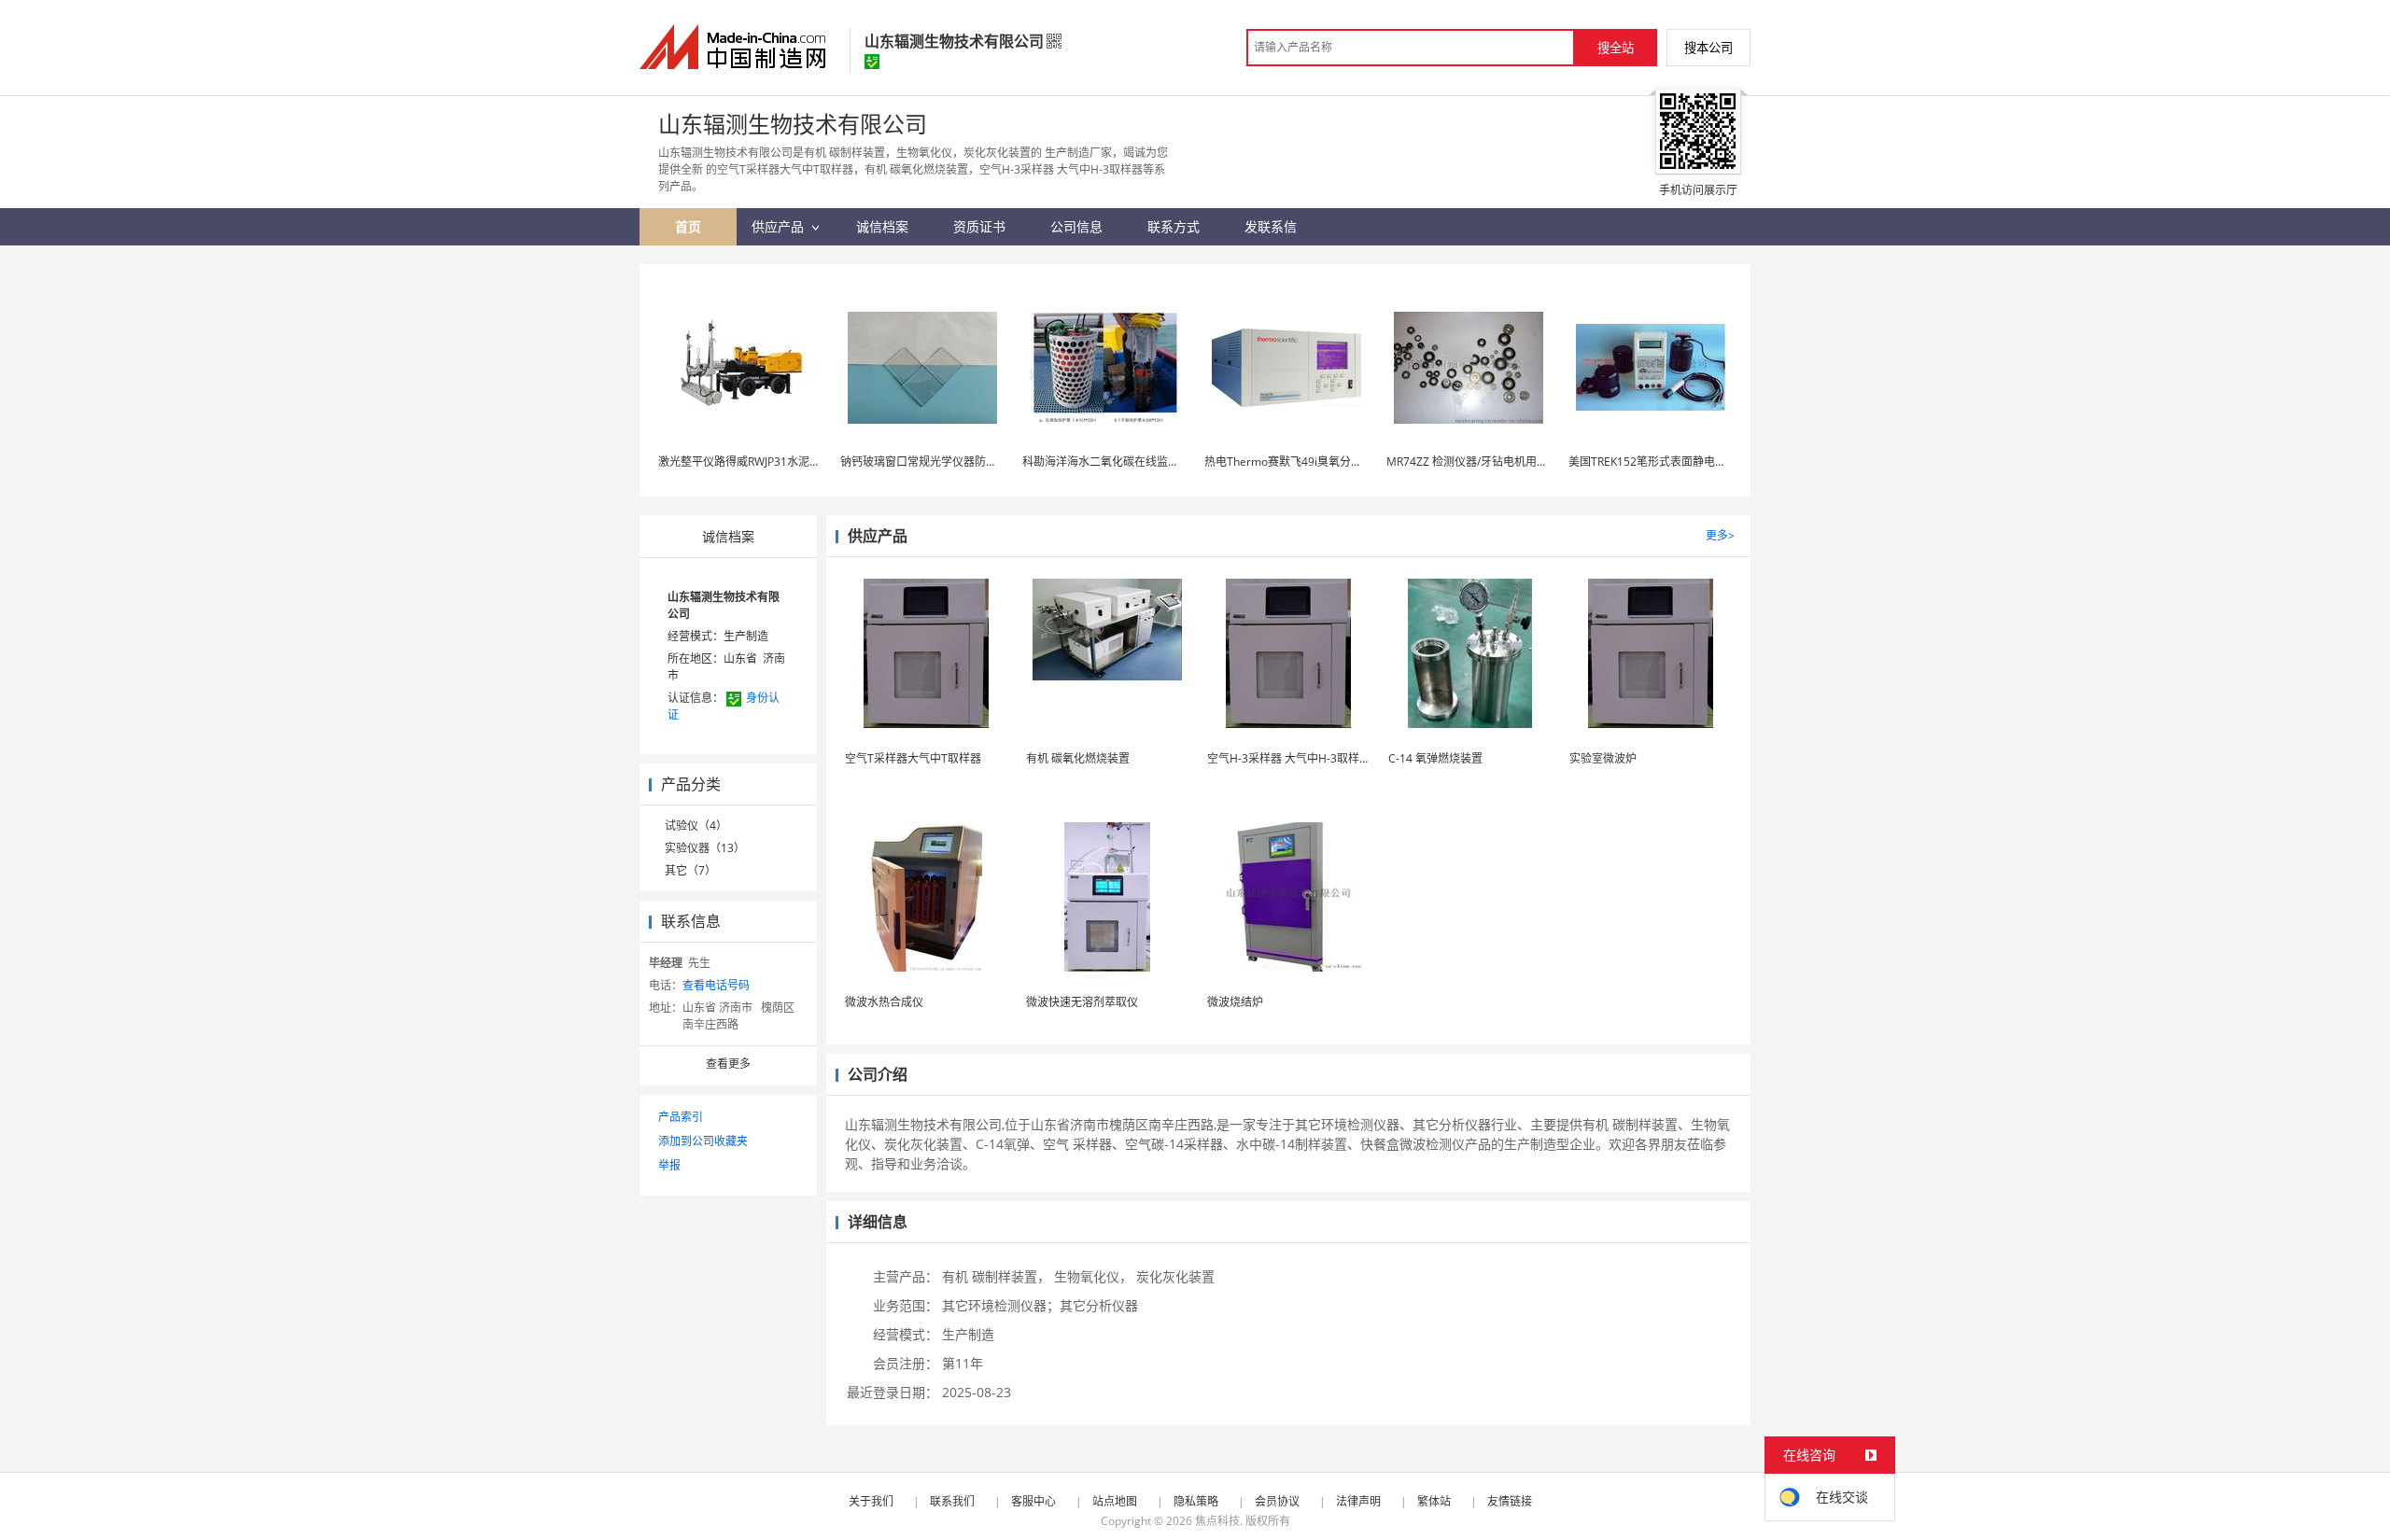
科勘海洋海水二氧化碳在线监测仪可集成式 (1129, 462)
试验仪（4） (696, 826)
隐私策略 (1196, 1501)
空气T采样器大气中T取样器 (913, 758)
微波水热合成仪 (884, 1002)
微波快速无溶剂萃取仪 (1082, 1002)
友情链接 (1510, 1501)
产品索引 (681, 1117)
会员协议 (1277, 1501)
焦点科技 (1217, 1521)
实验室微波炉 (1603, 758)
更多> (1720, 535)
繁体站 (1434, 1501)
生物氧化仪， (1093, 1276)
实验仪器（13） (705, 848)
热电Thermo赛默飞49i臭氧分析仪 (1289, 462)
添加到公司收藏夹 (703, 1141)
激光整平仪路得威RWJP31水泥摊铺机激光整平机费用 (790, 462)
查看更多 (728, 1064)
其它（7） (690, 870)
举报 (669, 1165)
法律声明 (1358, 1501)
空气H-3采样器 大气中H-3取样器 (1289, 758)
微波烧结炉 (1235, 1002)
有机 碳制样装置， (996, 1276)
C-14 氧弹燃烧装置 (1435, 758)
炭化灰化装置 (1175, 1276)
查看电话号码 (716, 985)
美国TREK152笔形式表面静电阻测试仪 (1664, 462)
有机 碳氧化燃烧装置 (1078, 758)
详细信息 (878, 1222)
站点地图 (1115, 1501)
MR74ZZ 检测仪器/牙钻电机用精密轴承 (1484, 462)
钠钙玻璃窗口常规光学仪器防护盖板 (930, 462)
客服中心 (1033, 1501)
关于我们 (871, 1501)
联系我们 (952, 1501)
